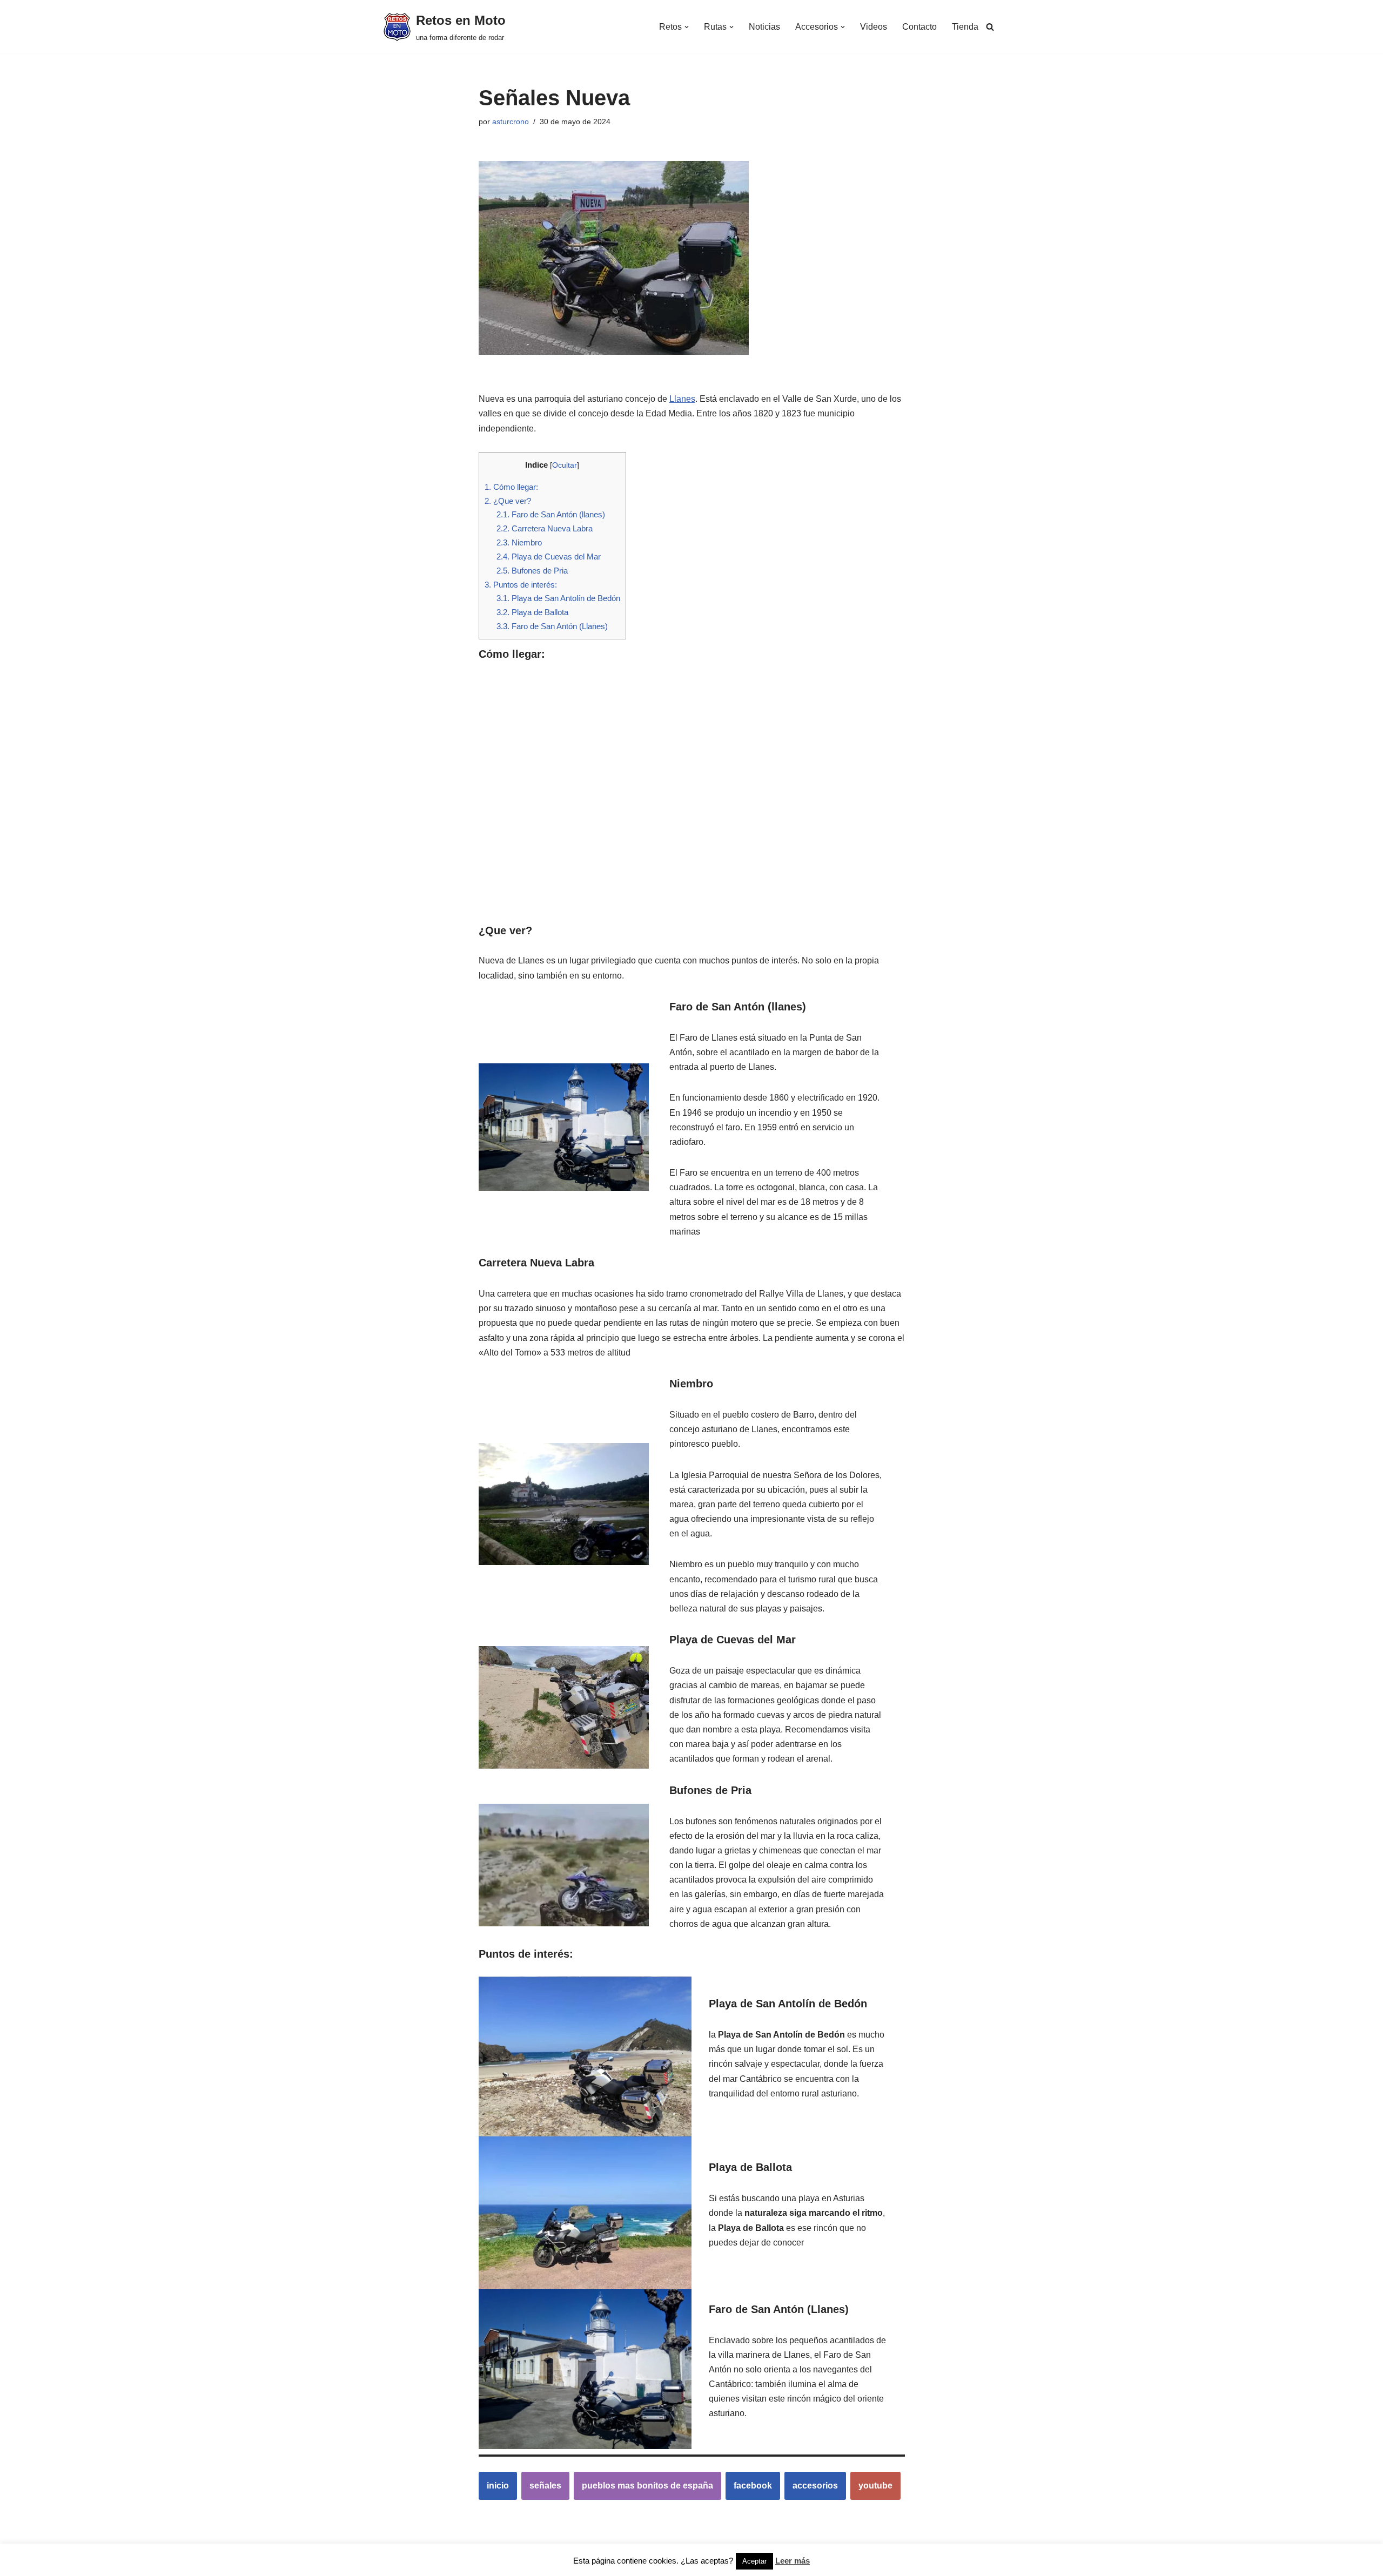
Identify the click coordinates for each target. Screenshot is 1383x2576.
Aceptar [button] (754, 2561)
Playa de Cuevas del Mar (549, 557)
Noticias (764, 27)
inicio (498, 2486)
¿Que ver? (508, 501)
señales (545, 2486)
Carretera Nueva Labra (545, 528)
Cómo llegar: (511, 487)
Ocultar (565, 465)
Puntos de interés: (521, 585)
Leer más (793, 2561)
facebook (753, 2486)
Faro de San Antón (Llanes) (552, 626)
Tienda (965, 27)
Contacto (919, 27)
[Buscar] (990, 27)
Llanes (682, 399)
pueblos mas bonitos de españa (647, 2486)
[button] (687, 27)
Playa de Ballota (532, 612)
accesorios (815, 2486)
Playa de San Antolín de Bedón (558, 598)
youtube (875, 2486)
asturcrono (511, 122)
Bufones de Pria (532, 571)
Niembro (519, 542)
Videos (874, 27)
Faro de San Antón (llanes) (551, 514)
